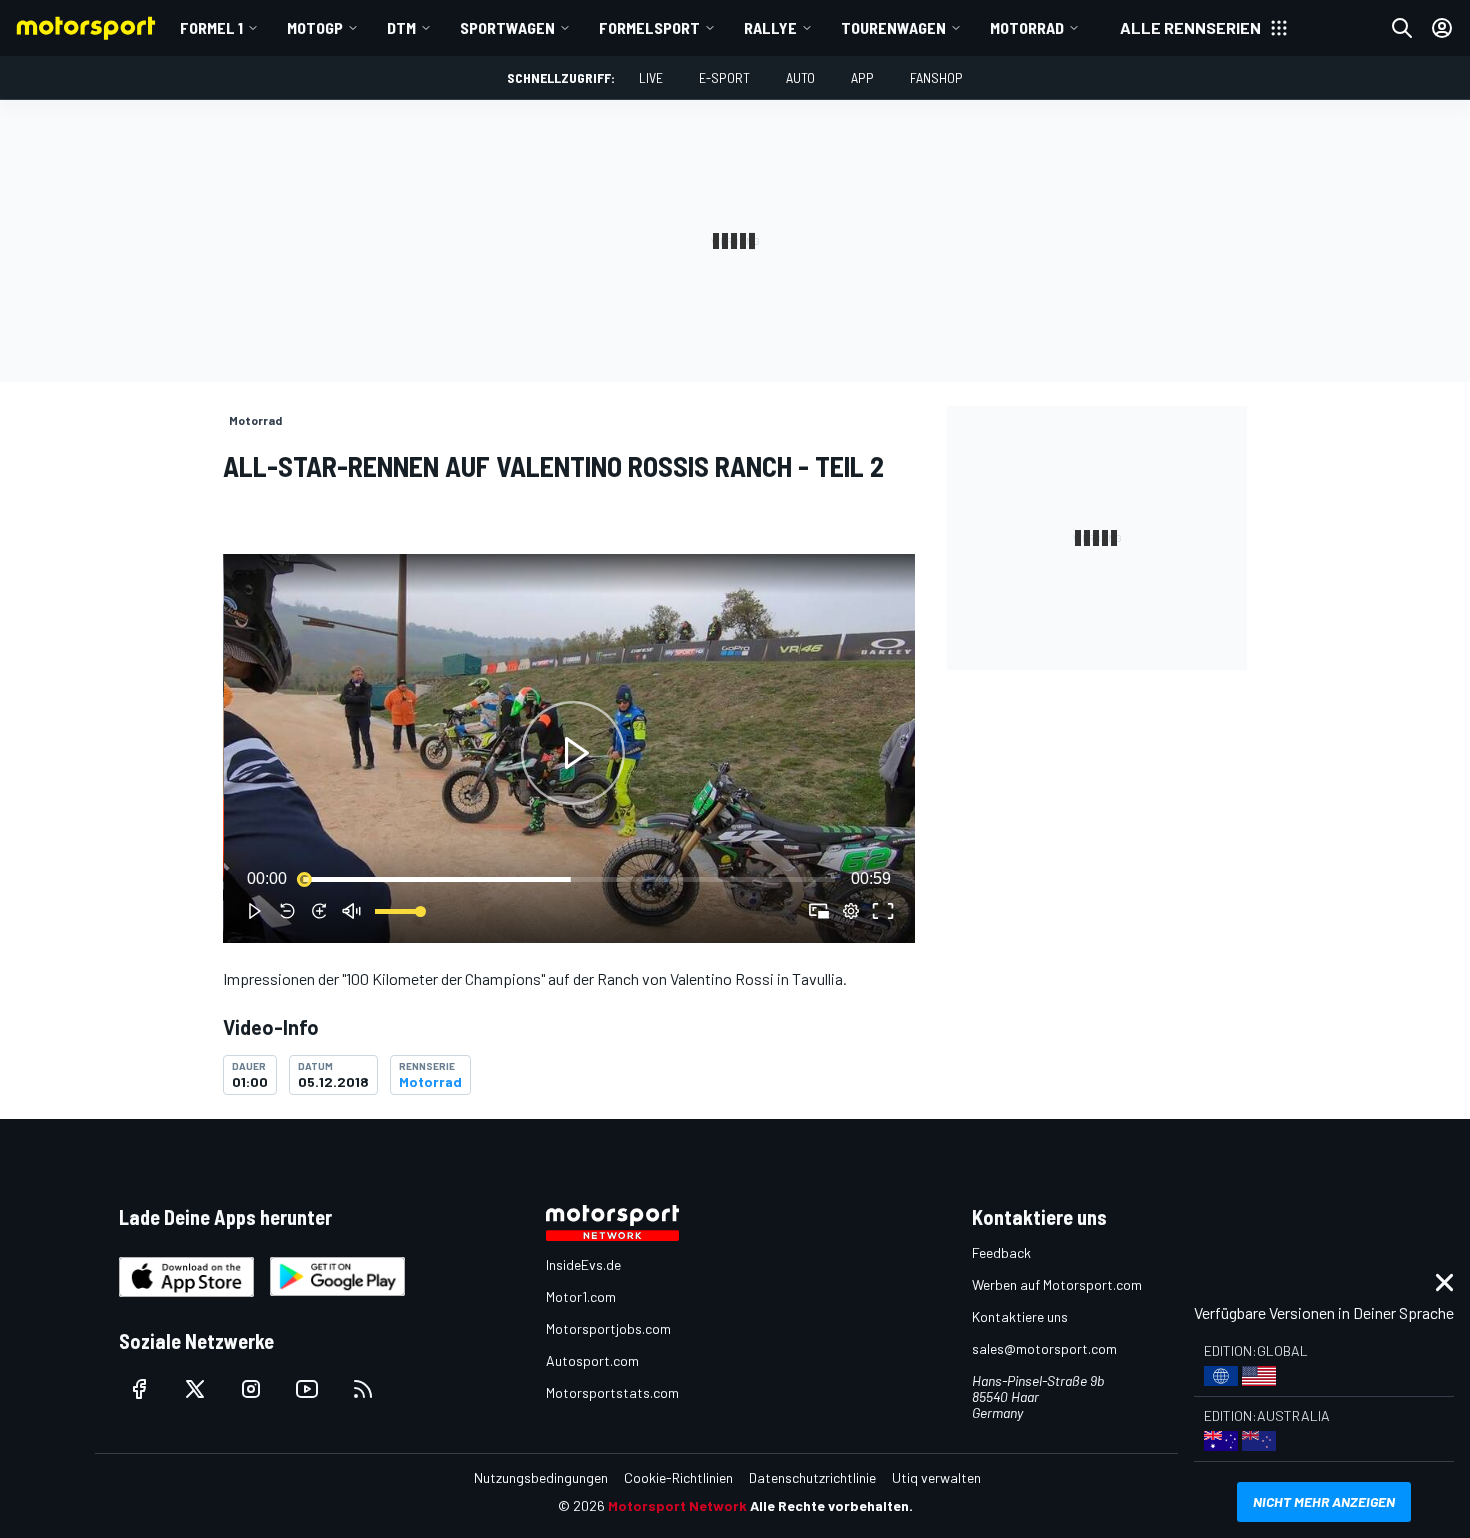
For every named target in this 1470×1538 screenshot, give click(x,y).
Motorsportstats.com (612, 1392)
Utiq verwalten (936, 1477)
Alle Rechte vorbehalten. (831, 1505)
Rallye (770, 27)
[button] (573, 752)
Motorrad (1027, 27)
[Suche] (1402, 28)
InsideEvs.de (583, 1264)
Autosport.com (592, 1360)
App (862, 77)
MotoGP (315, 27)
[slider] (569, 879)
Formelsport (649, 27)
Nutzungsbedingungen (541, 1477)
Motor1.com (581, 1296)
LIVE (651, 77)
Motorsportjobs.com (608, 1328)
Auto (800, 77)
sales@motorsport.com (1044, 1348)
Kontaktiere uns (1020, 1316)
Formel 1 (211, 27)
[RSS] (363, 1389)
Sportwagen (507, 27)
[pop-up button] (851, 911)
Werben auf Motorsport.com (1057, 1284)
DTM (401, 27)
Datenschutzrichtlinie (812, 1477)
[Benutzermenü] (1442, 28)
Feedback (1001, 1252)
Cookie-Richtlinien (678, 1477)
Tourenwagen (893, 27)
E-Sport (724, 77)
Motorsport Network (677, 1505)
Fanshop (936, 77)
